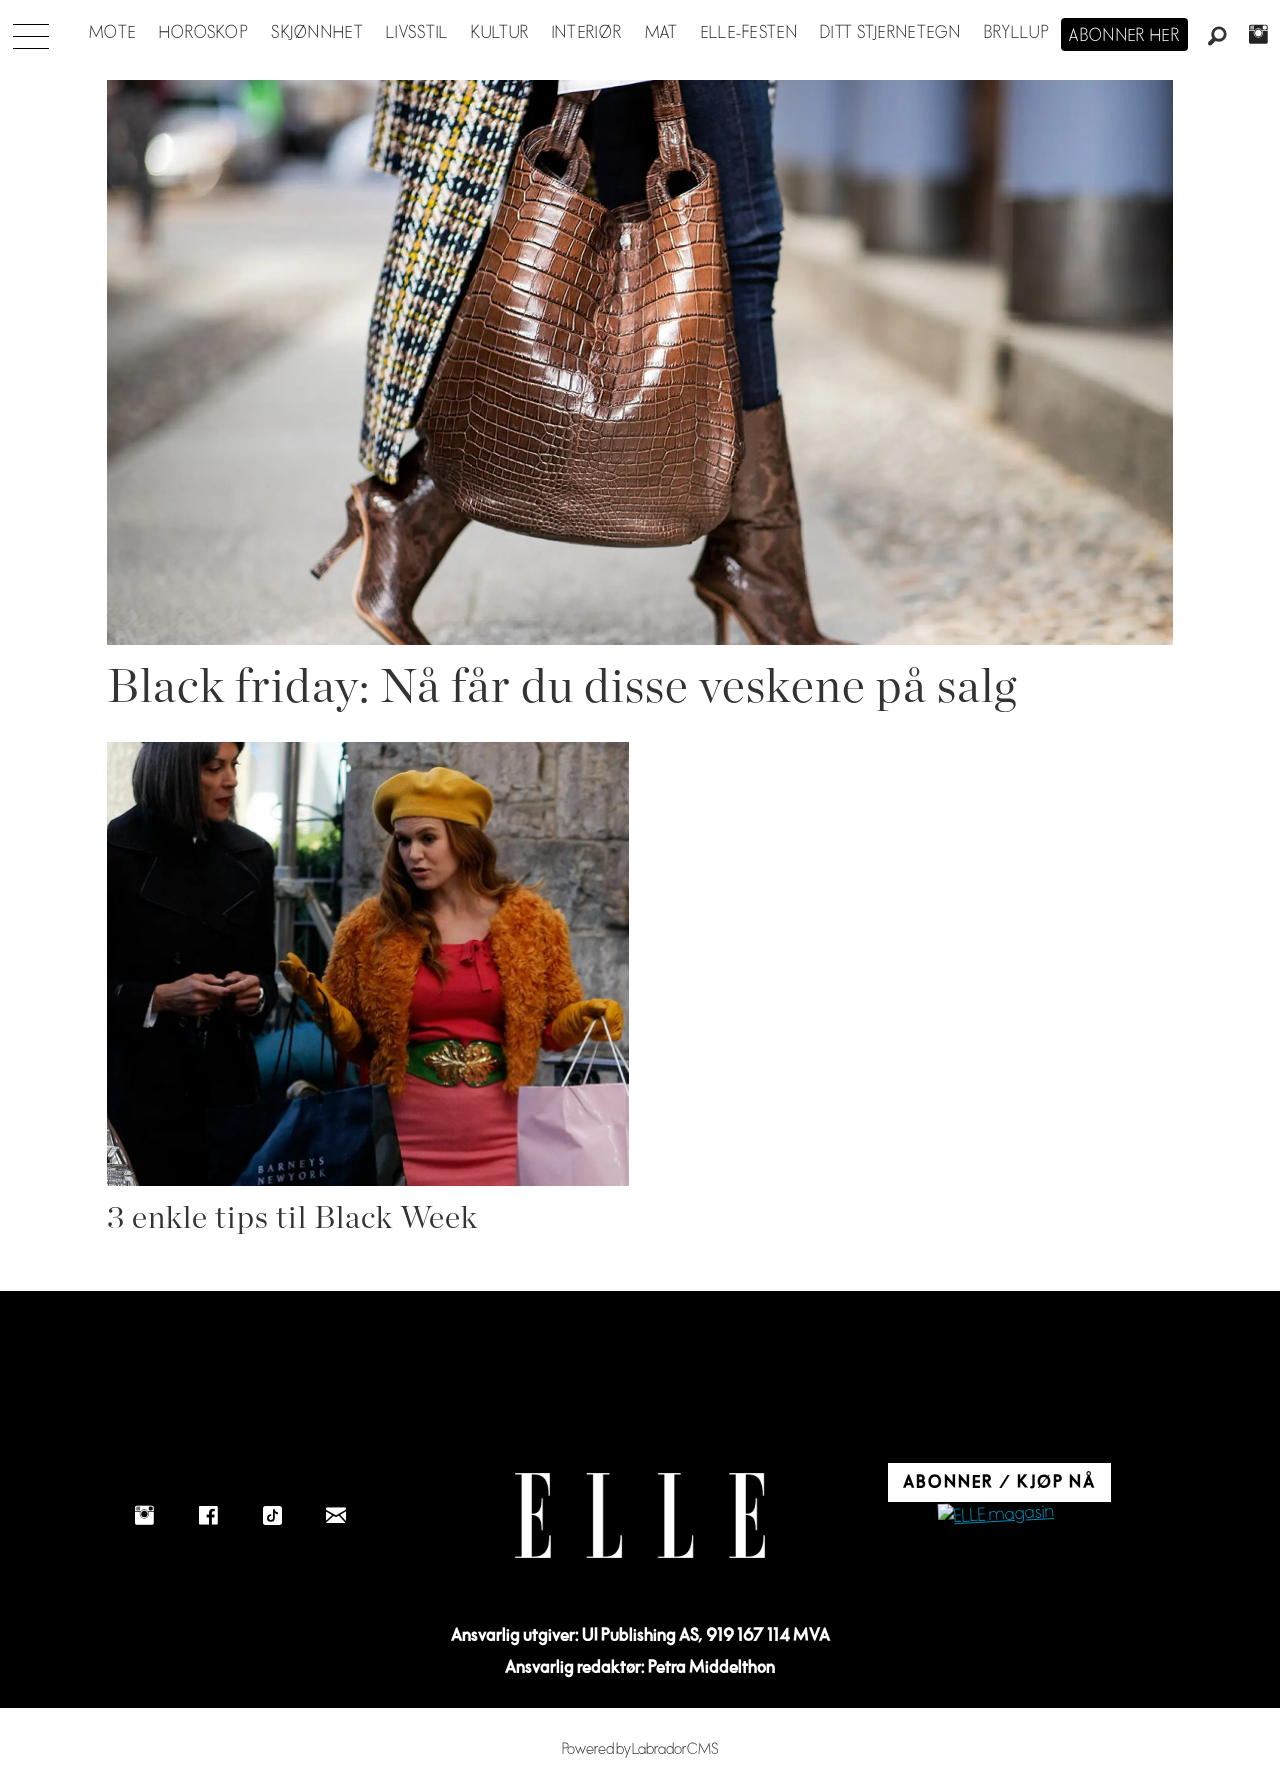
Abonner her (1124, 36)
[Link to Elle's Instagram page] (144, 1515)
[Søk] (1218, 37)
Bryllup (1017, 33)
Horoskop (204, 33)
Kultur (500, 33)
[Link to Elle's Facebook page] (208, 1515)
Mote (112, 33)
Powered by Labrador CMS (640, 1749)
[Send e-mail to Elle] (336, 1515)
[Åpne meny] (31, 31)
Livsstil (417, 33)
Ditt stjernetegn (890, 33)
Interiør (587, 33)
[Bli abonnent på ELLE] (996, 1515)
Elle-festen (749, 33)
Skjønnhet (317, 33)
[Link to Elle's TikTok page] (272, 1515)
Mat (662, 33)
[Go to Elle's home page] (640, 1515)
